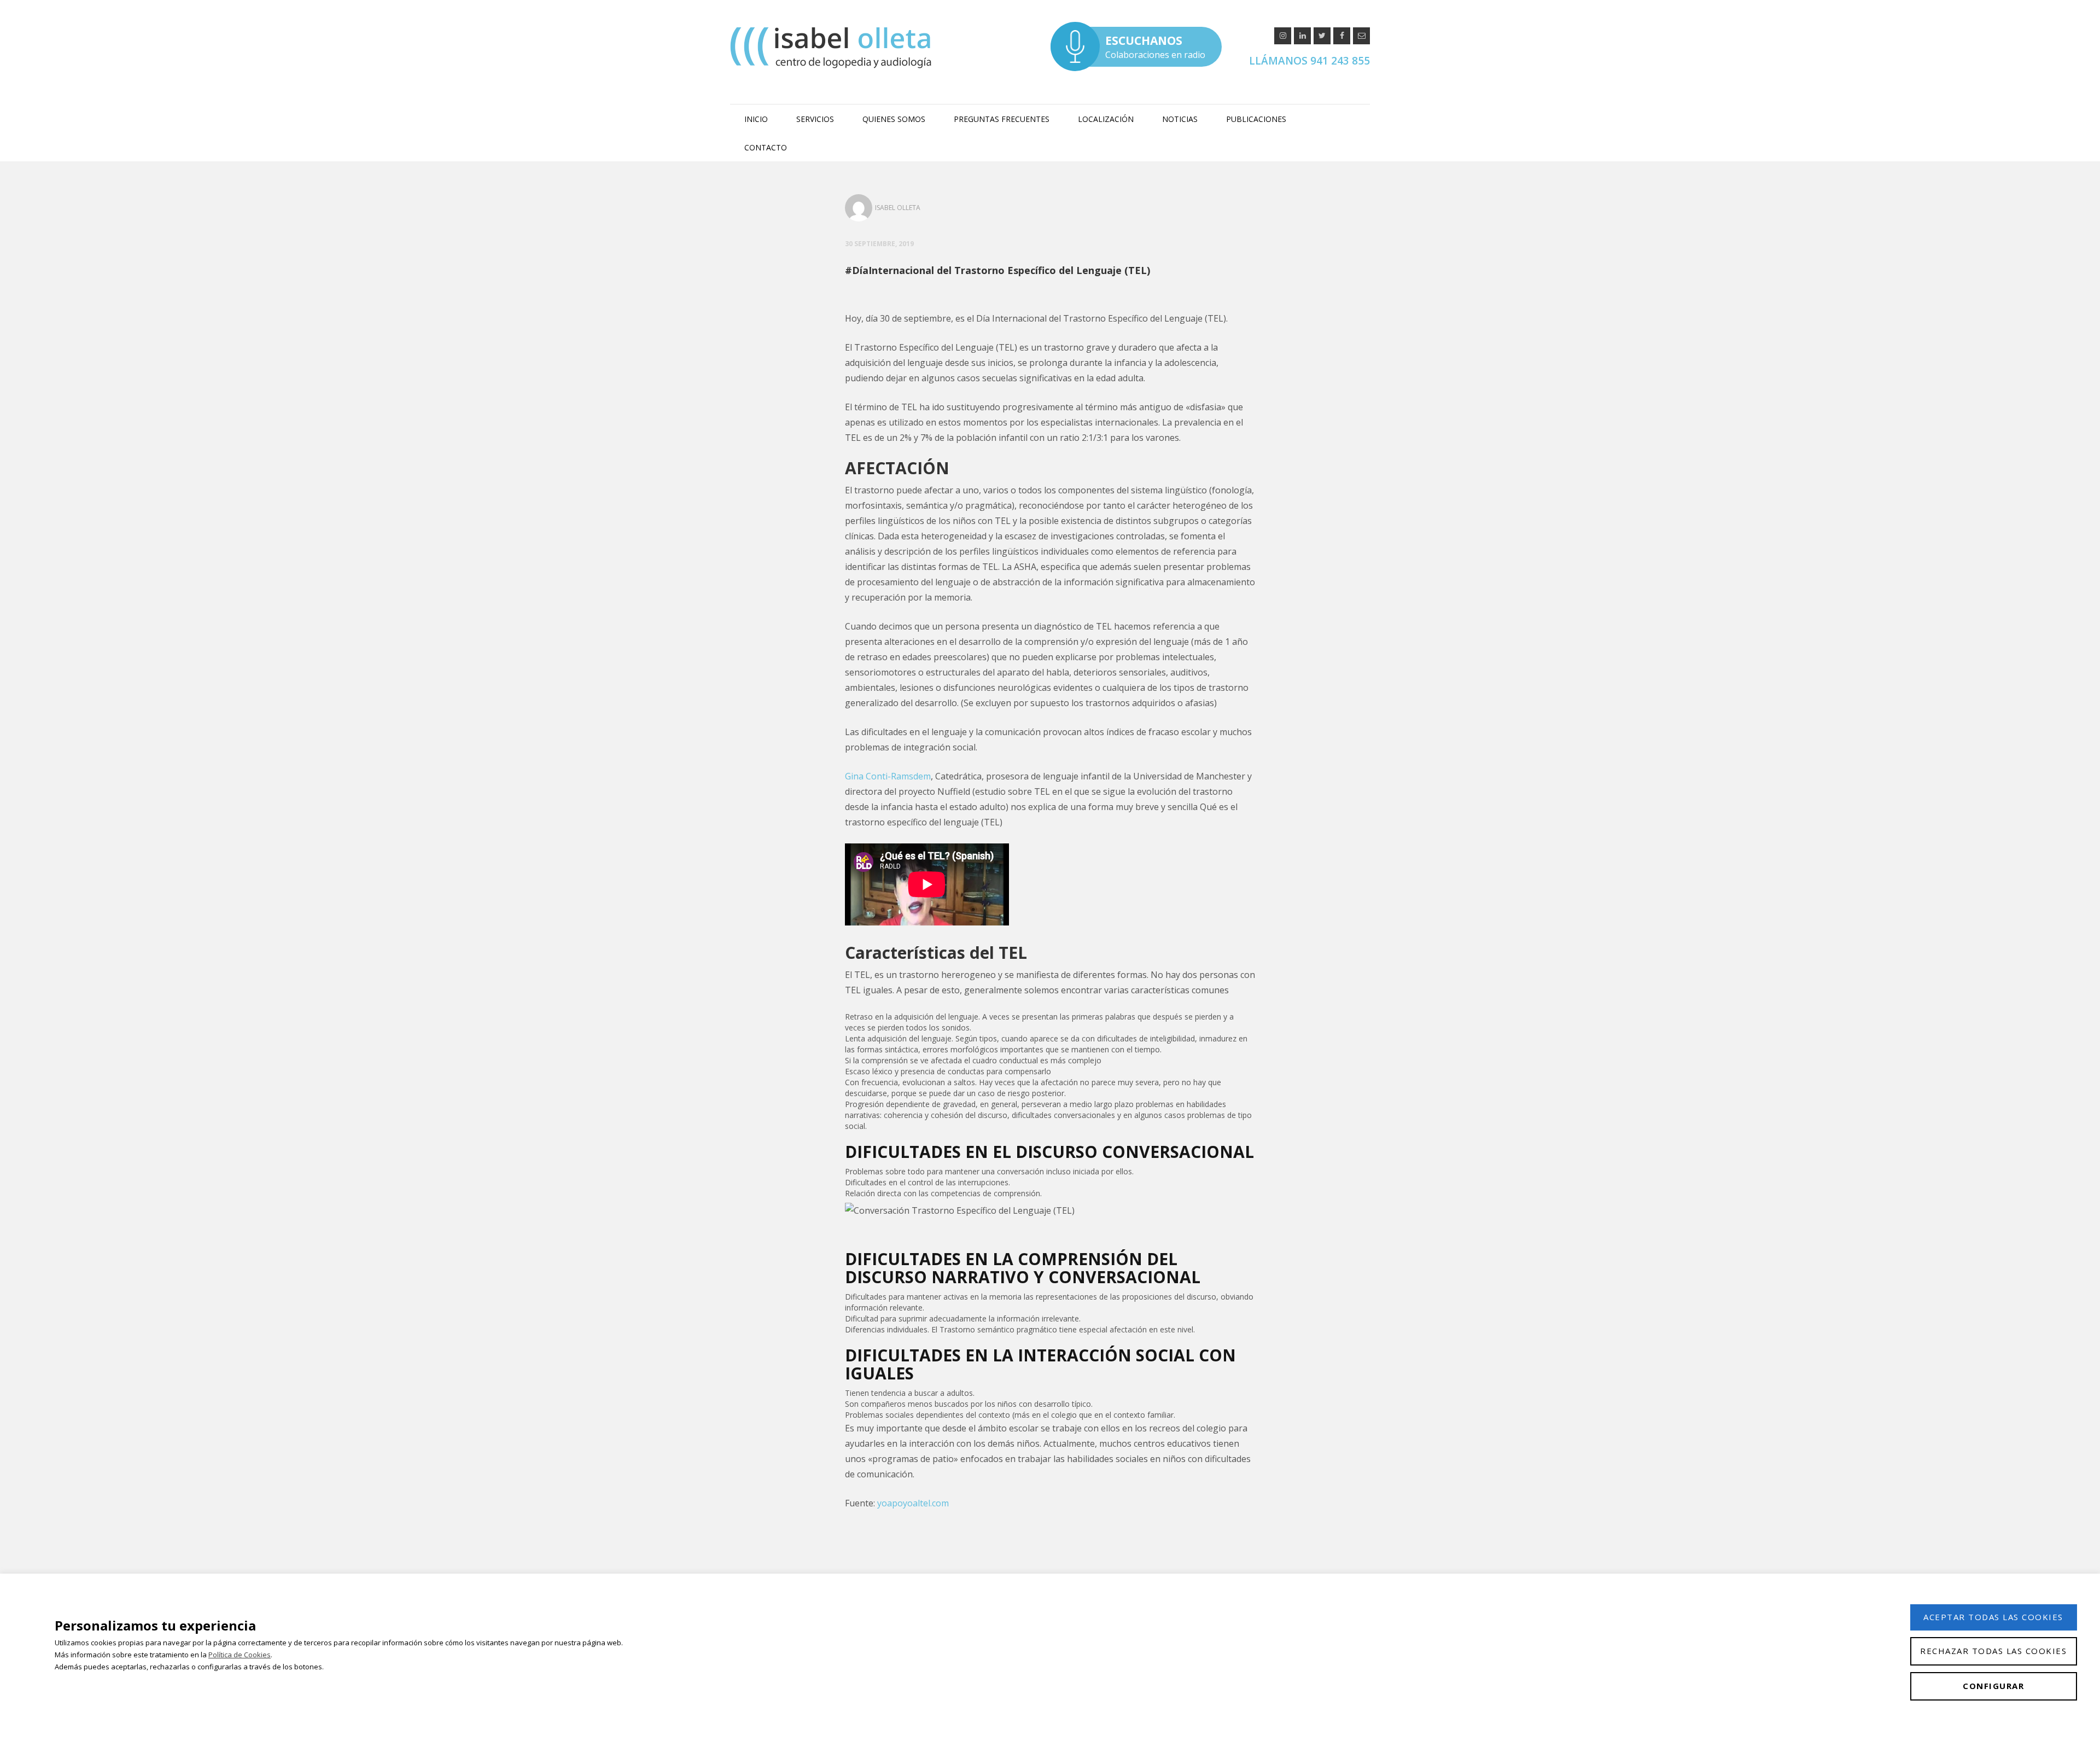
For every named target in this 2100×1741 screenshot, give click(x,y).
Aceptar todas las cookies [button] (1993, 1617)
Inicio (756, 119)
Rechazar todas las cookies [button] (1993, 1651)
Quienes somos (894, 119)
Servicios (815, 119)
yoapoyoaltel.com (913, 1503)
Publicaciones (1256, 119)
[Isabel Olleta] (832, 47)
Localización (1106, 119)
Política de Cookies (240, 1655)
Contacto (766, 147)
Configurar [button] (1993, 1686)
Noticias (1180, 119)
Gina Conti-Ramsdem (888, 776)
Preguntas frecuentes (1002, 119)
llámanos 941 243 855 (1309, 61)
